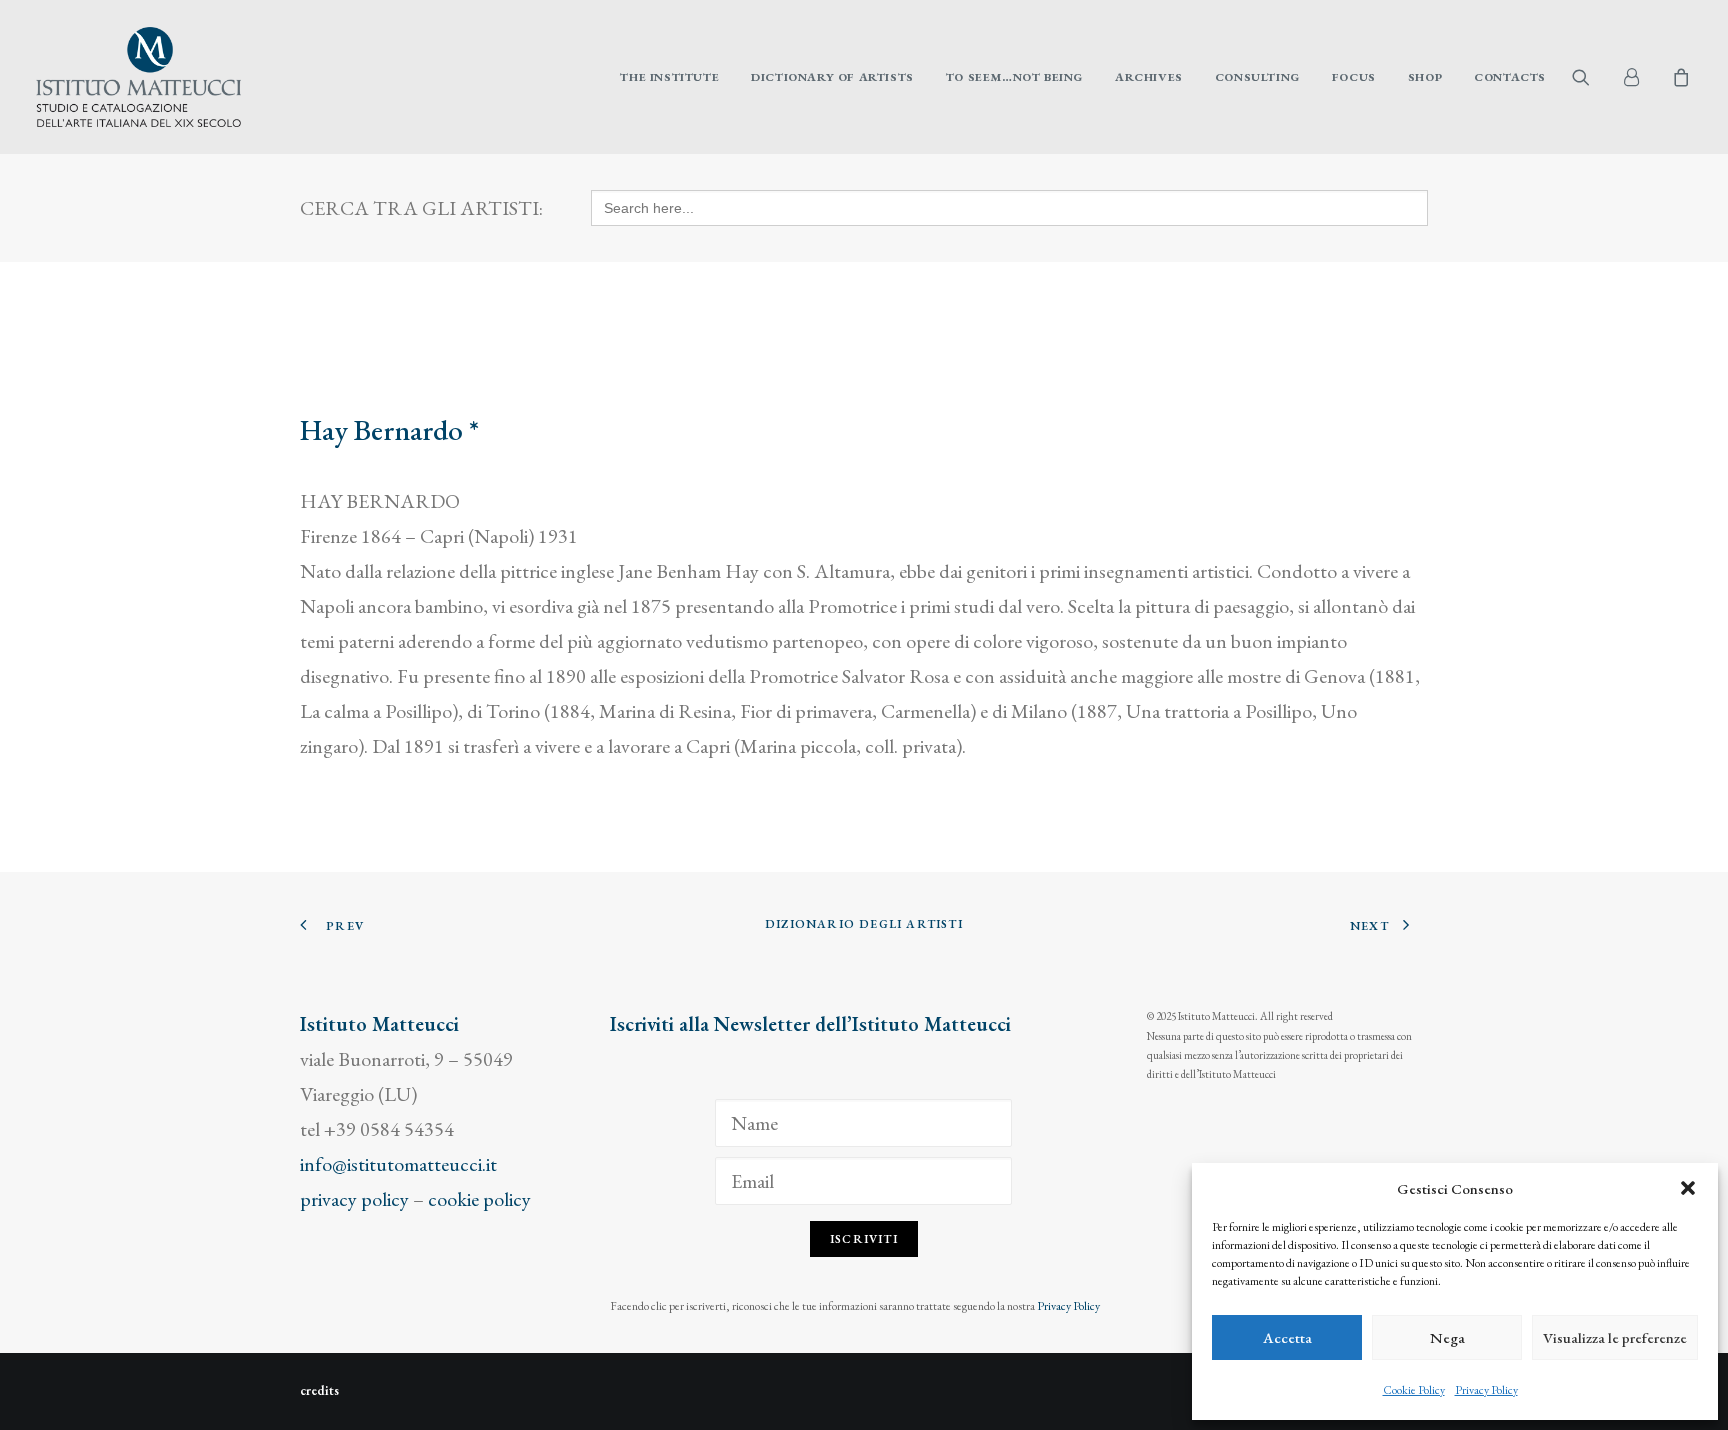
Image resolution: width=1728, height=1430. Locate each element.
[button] (1688, 1188)
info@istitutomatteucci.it (398, 1164)
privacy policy (354, 1199)
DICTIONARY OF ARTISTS (832, 77)
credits (319, 1390)
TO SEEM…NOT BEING (1014, 77)
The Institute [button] (669, 77)
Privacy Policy (1486, 1390)
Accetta (1287, 1337)
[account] (1640, 77)
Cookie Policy (1414, 1390)
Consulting (1257, 77)
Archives (1149, 77)
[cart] (1678, 77)
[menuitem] (669, 77)
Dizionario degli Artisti (864, 924)
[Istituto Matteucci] (138, 77)
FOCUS (1354, 77)
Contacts (1510, 77)
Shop (1425, 77)
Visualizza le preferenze (1615, 1337)
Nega (1447, 1337)
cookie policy (479, 1199)
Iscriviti (864, 1239)
